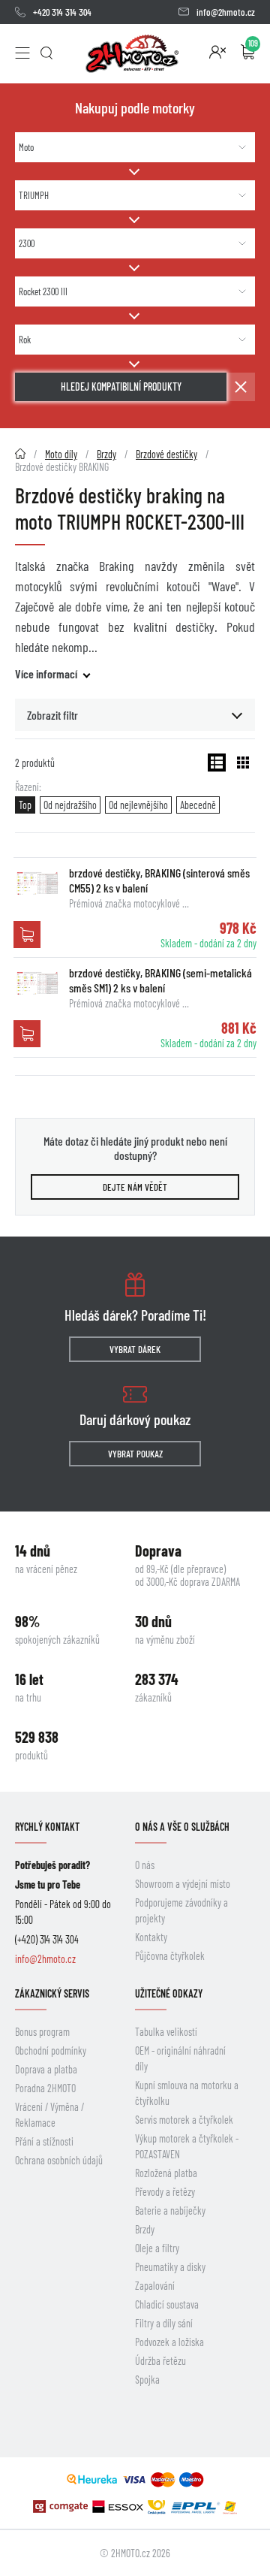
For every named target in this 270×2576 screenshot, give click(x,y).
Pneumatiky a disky (170, 2267)
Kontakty (151, 1937)
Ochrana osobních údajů (59, 2160)
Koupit (27, 935)
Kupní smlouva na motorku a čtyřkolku (187, 2093)
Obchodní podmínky (51, 2051)
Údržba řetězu (160, 2361)
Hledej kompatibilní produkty (121, 387)
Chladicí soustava (167, 2304)
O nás (145, 1865)
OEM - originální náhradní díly (180, 2058)
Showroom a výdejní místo (183, 1884)
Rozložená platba (166, 2173)
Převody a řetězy (165, 2192)
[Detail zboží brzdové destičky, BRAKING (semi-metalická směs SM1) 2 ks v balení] (37, 983)
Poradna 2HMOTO (45, 2088)
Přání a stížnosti (44, 2141)
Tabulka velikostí (166, 2032)
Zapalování (155, 2286)
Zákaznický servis (52, 1993)
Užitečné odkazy (169, 1993)
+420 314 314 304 (62, 12)
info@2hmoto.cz (226, 12)
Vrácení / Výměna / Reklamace (49, 2115)
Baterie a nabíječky (170, 2211)
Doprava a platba (46, 2069)
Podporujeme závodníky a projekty (181, 1910)
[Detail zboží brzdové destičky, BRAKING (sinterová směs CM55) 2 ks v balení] (37, 883)
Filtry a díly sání (164, 2323)
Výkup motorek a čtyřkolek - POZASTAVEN (187, 2146)
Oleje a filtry (157, 2248)
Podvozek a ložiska (169, 2342)
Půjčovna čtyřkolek (170, 1956)
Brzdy (145, 2229)
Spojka (147, 2380)
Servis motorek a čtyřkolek (184, 2120)
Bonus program (42, 2032)
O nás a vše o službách (182, 1827)
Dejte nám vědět (135, 1187)
